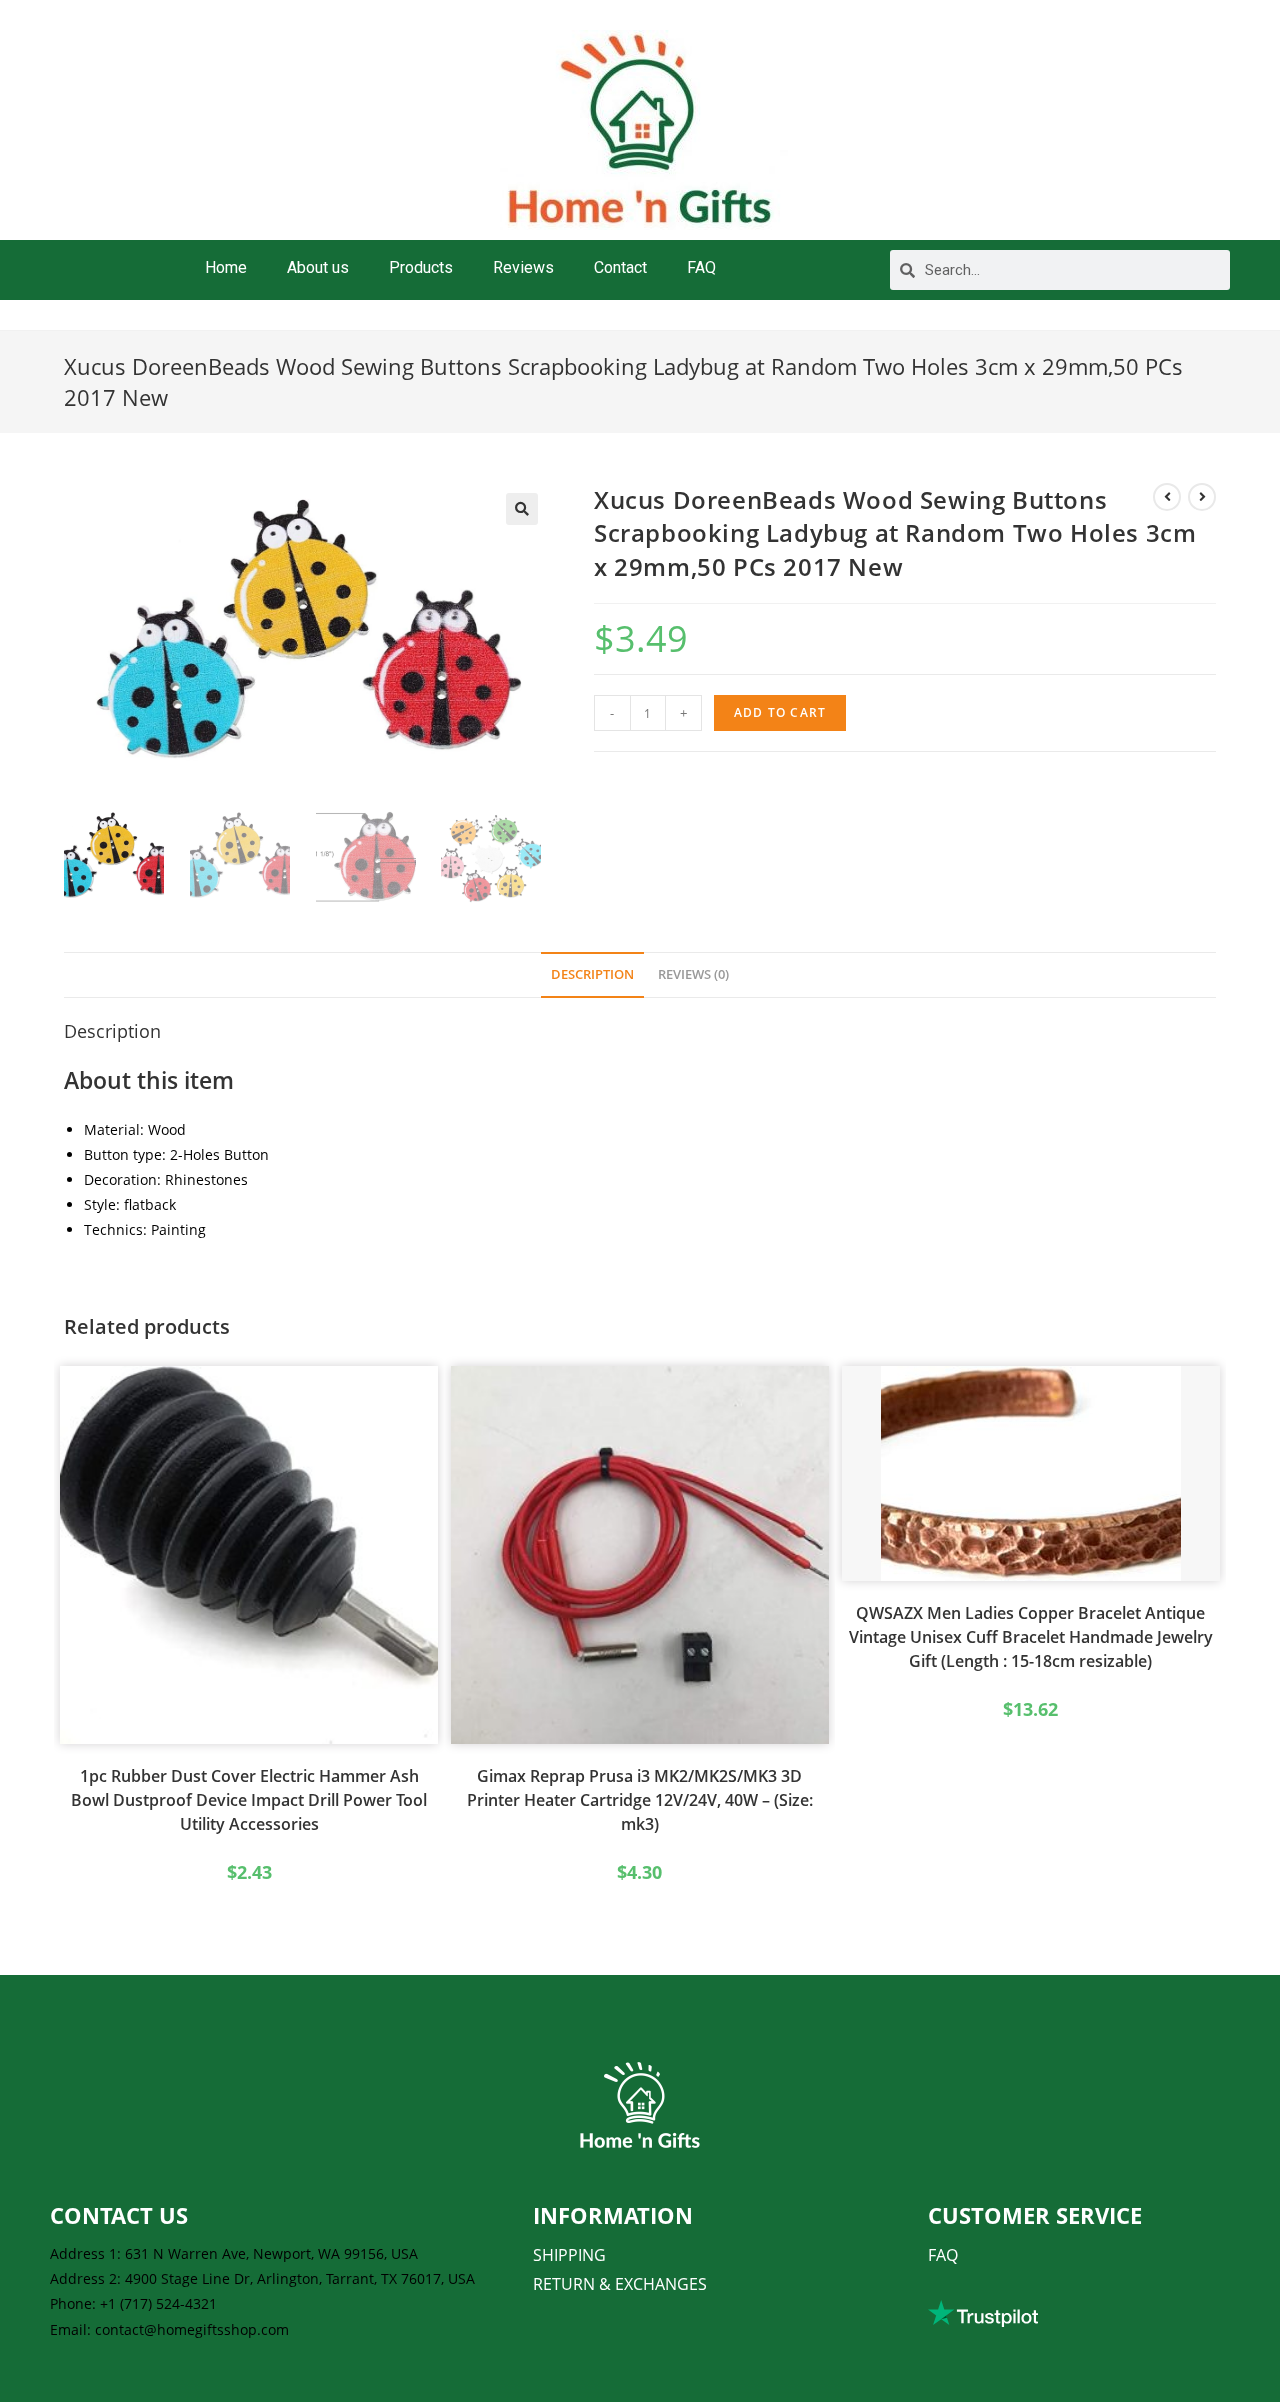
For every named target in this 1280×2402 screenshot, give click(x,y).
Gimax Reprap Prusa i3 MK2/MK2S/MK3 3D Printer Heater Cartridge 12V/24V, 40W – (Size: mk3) (640, 1800)
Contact (620, 267)
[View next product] (1202, 497)
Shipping (569, 2255)
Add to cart (780, 712)
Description (592, 974)
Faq (943, 2255)
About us (318, 267)
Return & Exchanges (620, 2284)
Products (421, 267)
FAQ (701, 267)
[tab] (592, 975)
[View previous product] (1167, 497)
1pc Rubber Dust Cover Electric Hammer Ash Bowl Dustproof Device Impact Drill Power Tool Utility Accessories (249, 1800)
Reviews (523, 267)
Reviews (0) (693, 974)
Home (226, 267)
